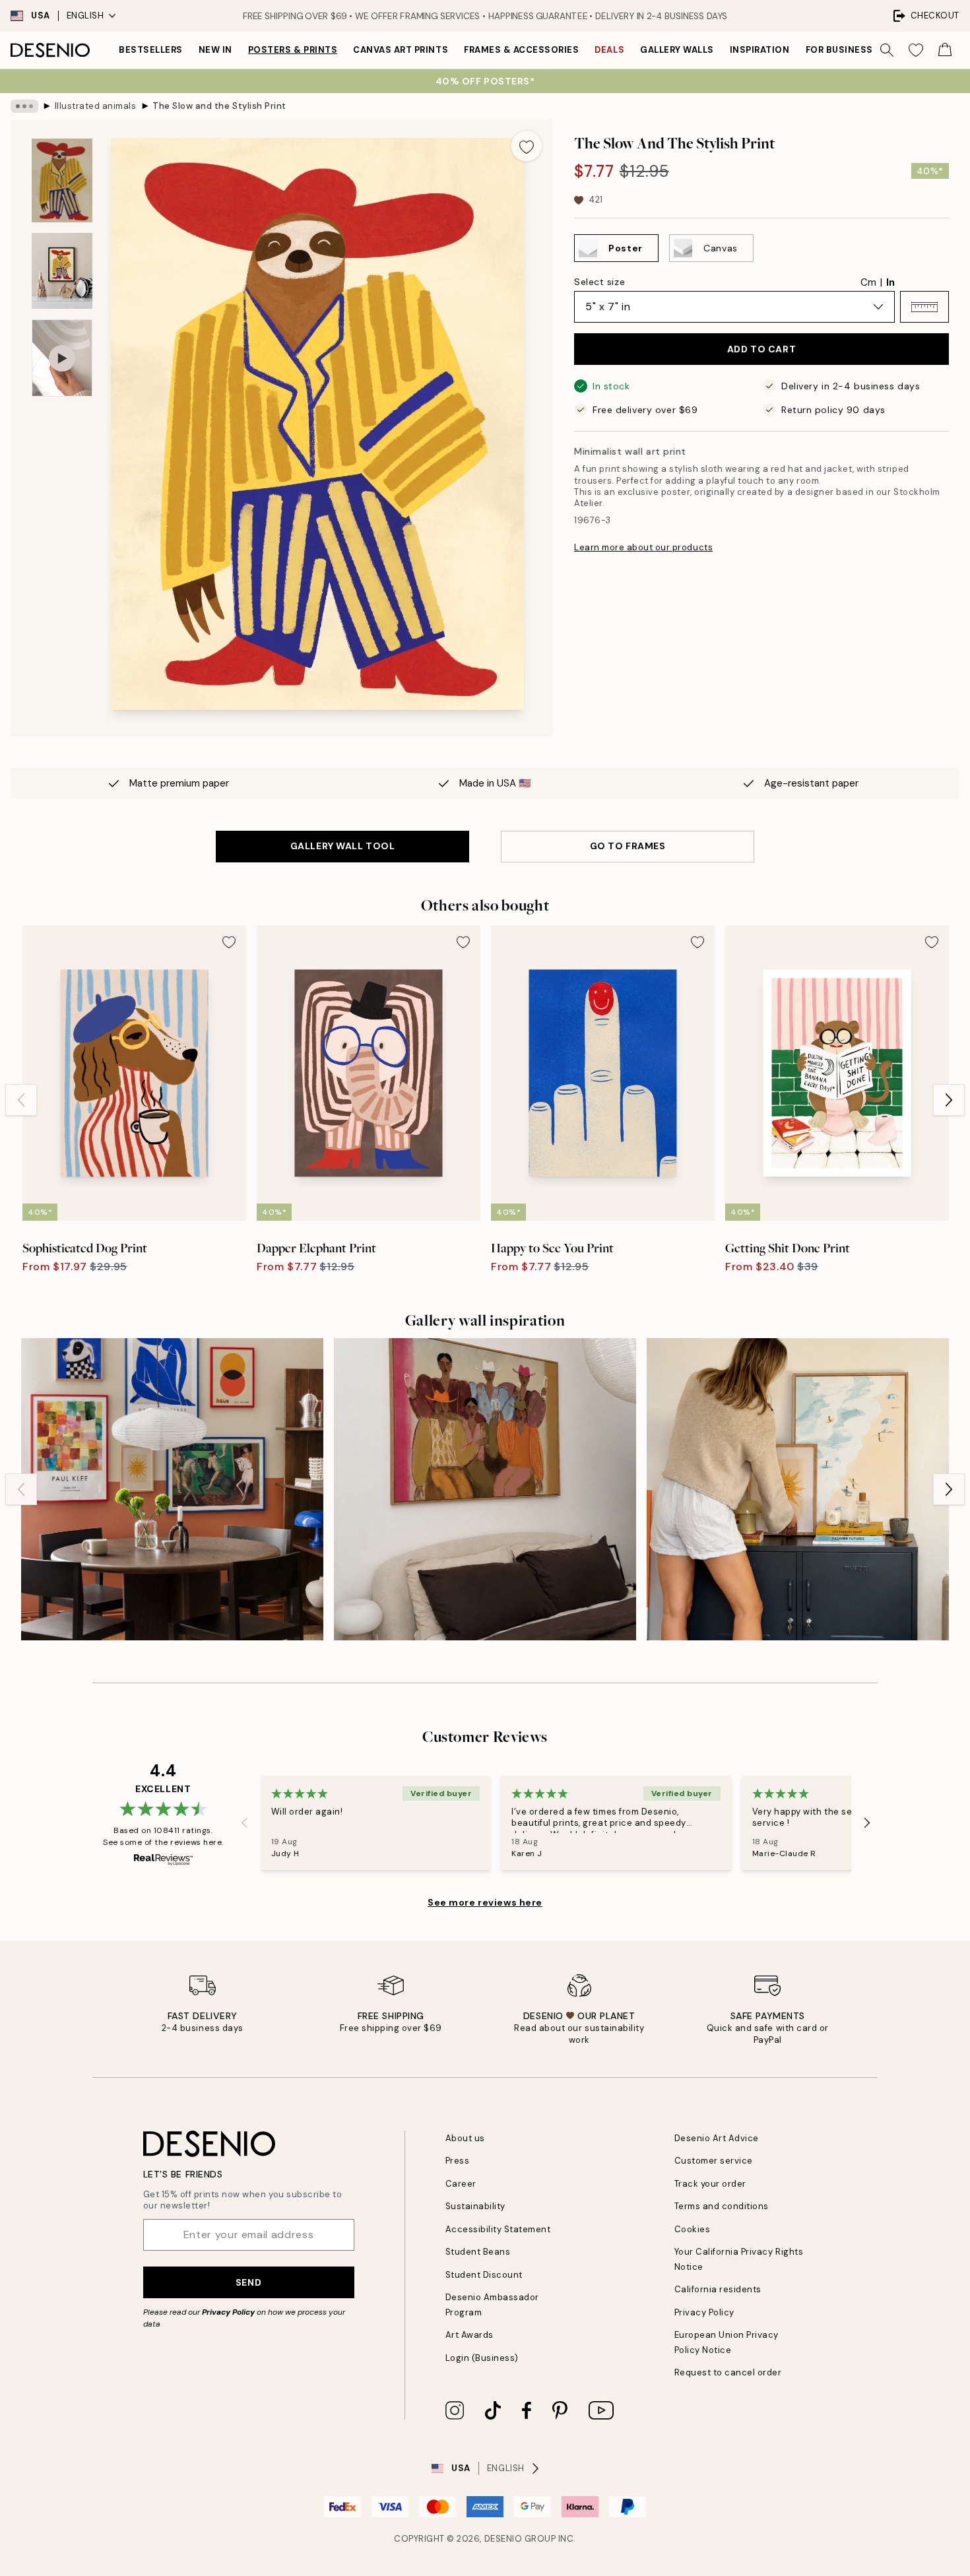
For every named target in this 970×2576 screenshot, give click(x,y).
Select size (599, 282)
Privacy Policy (228, 2312)
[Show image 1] (62, 180)
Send (248, 2282)
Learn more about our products (643, 547)
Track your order (710, 2184)
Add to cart (761, 349)
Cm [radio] (868, 282)
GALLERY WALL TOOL (343, 846)
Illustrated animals (96, 106)
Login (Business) (482, 2358)
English (85, 16)
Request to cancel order (728, 2372)
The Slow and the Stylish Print (219, 106)
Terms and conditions (722, 2206)
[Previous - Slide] (21, 1100)
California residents (718, 2289)
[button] (924, 307)
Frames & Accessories (521, 50)
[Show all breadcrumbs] (24, 106)
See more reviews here (485, 1902)
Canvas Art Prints (401, 50)
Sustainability (475, 2206)
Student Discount (484, 2275)
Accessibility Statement (498, 2229)
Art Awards (469, 2335)
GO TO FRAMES (628, 846)
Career (461, 2184)
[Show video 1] (62, 358)
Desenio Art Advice (717, 2138)
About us (465, 2138)
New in (215, 50)
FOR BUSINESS (839, 50)
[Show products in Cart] (945, 50)
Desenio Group (520, 2539)
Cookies (693, 2229)
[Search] (887, 50)
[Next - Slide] (949, 1100)
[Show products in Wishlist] (916, 50)
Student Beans (478, 2252)
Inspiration (760, 50)
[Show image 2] (62, 271)
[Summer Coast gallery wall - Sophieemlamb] (798, 1489)
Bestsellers (151, 50)
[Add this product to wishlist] (527, 146)
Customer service (714, 2161)
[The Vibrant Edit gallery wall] (172, 1489)
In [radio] (890, 282)
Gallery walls (677, 50)
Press (458, 2161)
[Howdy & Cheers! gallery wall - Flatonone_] (485, 1489)
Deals (609, 50)
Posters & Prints (293, 50)
